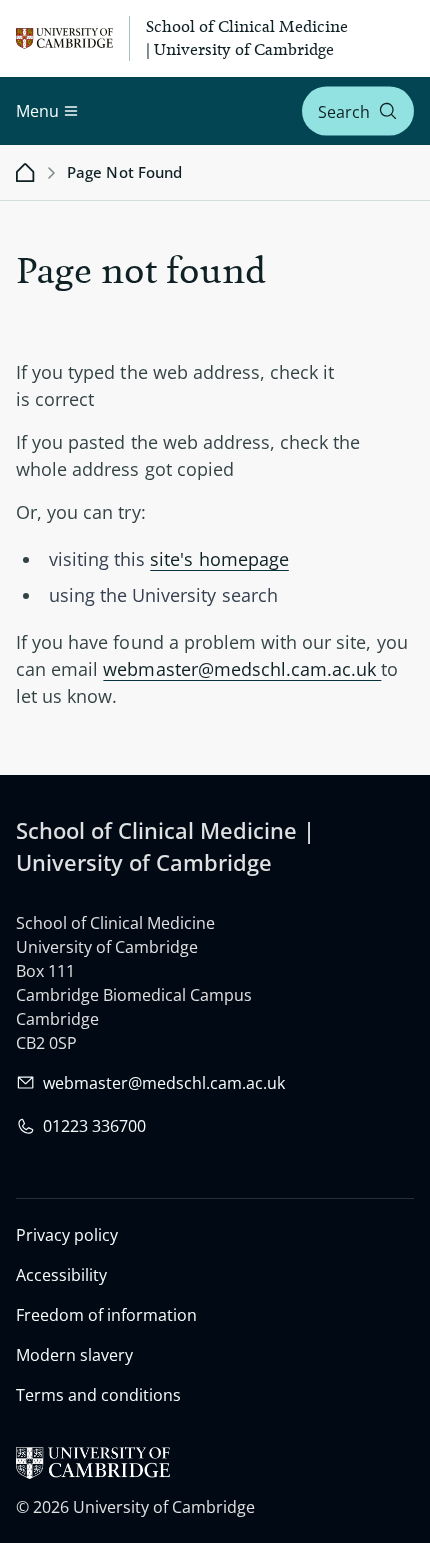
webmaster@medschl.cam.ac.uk (242, 669)
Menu (37, 111)
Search (344, 111)
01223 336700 (94, 1126)
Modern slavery (74, 1355)
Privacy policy (67, 1235)
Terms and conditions (98, 1395)
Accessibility (61, 1275)
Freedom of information (106, 1315)
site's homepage (219, 559)
